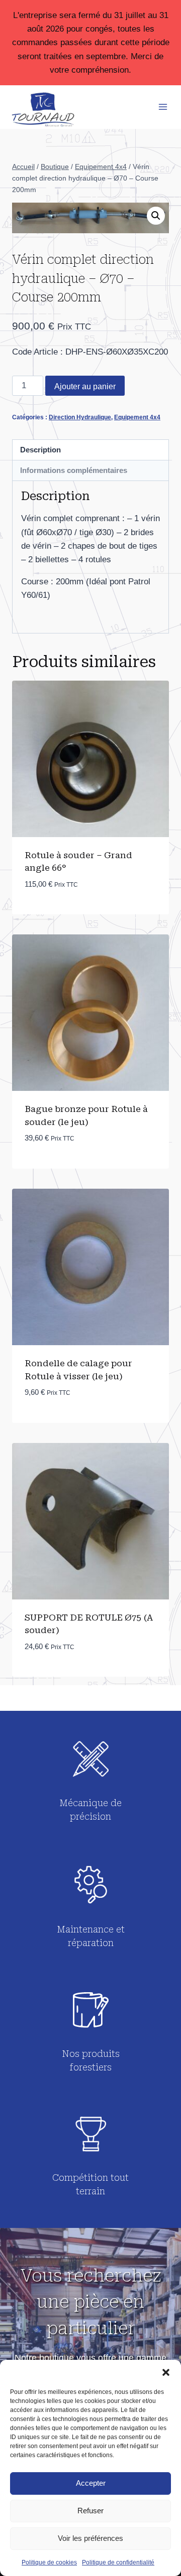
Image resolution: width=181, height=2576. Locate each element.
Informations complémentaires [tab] (74, 470)
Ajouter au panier (85, 386)
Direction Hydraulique (80, 417)
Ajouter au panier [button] (64, 914)
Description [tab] (40, 450)
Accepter (91, 2483)
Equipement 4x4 (137, 417)
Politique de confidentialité (118, 2562)
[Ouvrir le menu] (163, 107)
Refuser (90, 2511)
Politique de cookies (49, 2562)
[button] (166, 2372)
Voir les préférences (90, 2538)
